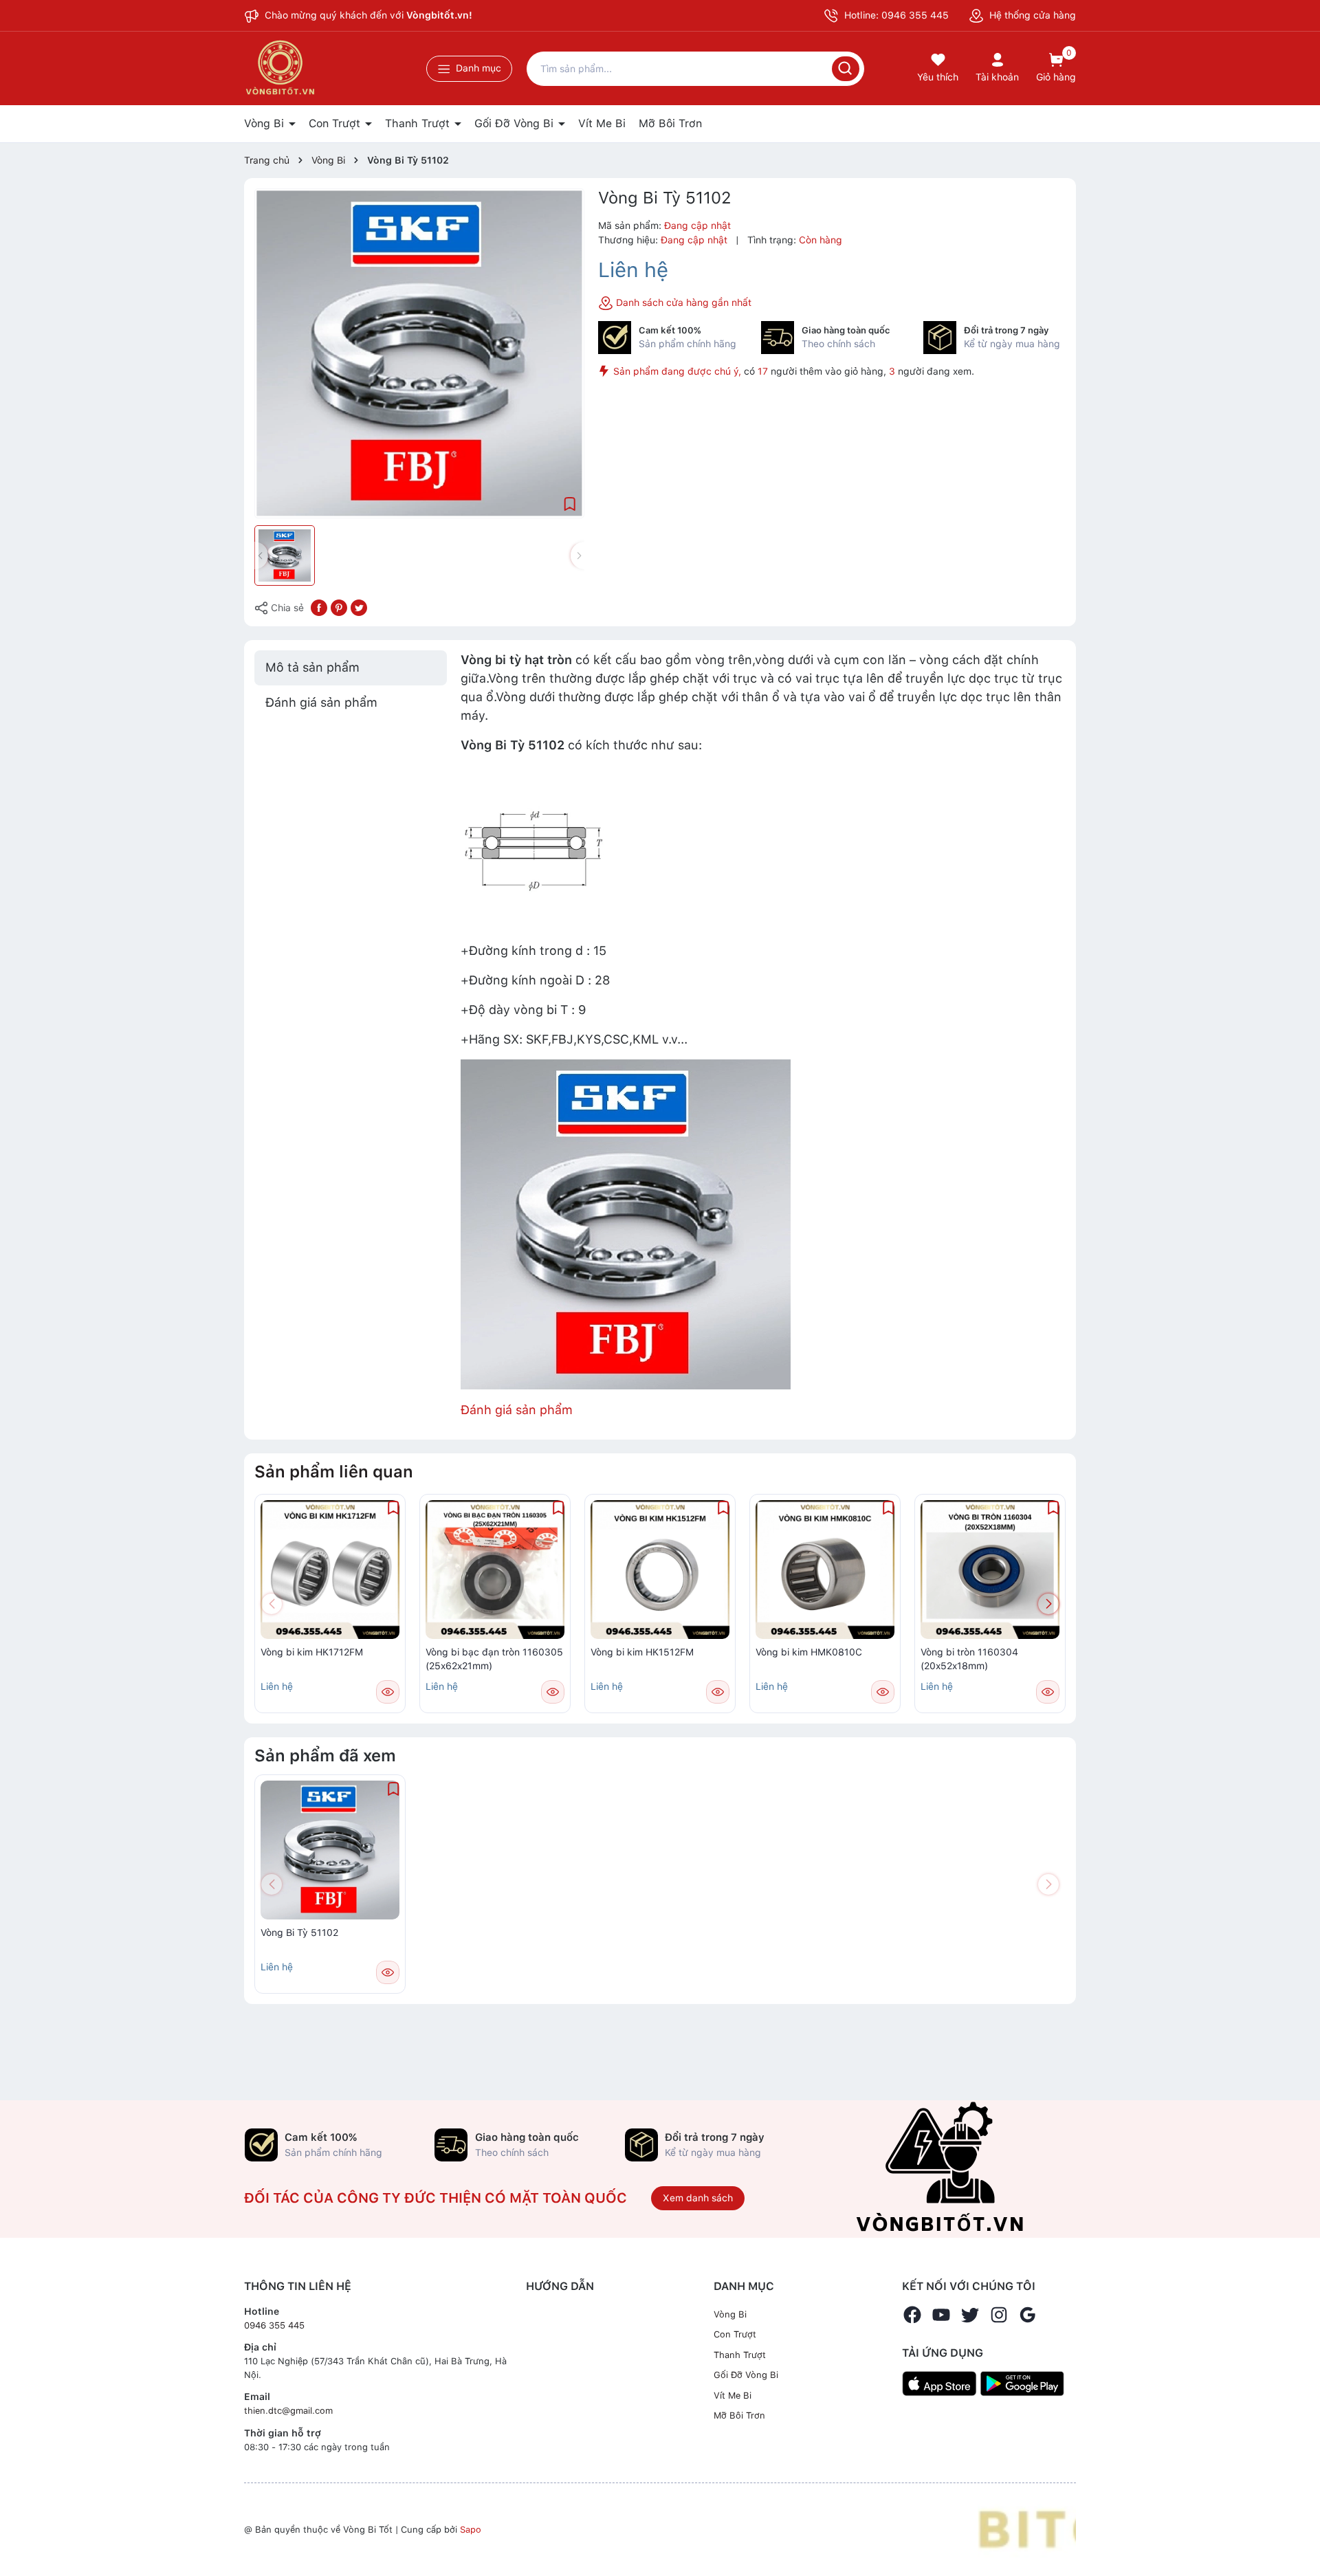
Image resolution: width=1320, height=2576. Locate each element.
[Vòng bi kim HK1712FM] (330, 1570)
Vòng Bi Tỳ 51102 (299, 1933)
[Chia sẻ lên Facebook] (319, 607)
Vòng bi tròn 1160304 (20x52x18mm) (969, 1659)
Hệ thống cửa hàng (1031, 15)
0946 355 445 (274, 2325)
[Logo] (1027, 2529)
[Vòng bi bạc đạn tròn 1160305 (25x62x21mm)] (495, 1570)
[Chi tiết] (388, 1692)
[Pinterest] (339, 607)
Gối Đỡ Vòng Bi (516, 123)
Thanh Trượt (419, 123)
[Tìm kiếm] (846, 69)
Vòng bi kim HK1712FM (312, 1652)
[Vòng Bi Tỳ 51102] (330, 1850)
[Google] (1028, 2315)
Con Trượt (336, 123)
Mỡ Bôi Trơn (670, 123)
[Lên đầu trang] (1298, 2533)
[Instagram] (999, 2315)
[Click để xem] (419, 353)
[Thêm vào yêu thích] (570, 503)
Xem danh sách (698, 2198)
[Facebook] (912, 2315)
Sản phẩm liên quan (334, 1472)
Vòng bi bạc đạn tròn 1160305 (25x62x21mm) (494, 1659)
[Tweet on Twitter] (359, 607)
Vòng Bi (266, 123)
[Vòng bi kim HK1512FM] (660, 1570)
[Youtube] (941, 2315)
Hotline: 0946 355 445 (895, 15)
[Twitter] (970, 2315)
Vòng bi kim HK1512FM (642, 1652)
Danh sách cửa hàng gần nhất (682, 302)
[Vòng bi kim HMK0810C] (825, 1570)
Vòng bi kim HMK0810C (809, 1652)
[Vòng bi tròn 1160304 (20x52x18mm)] (990, 1570)
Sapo (471, 2530)
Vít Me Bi (602, 123)
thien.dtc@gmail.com (288, 2411)
